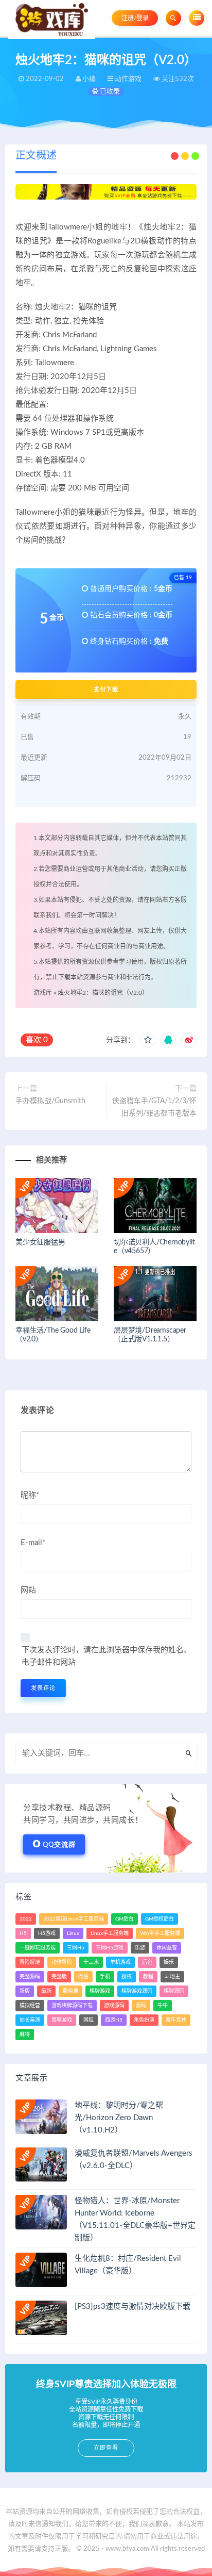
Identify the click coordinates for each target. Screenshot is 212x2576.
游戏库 (43, 993)
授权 (127, 1977)
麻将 (25, 2034)
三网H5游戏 (110, 1948)
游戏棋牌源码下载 (72, 2006)
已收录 (109, 92)
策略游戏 (62, 2020)
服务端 (70, 1991)
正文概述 (36, 156)
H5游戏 (47, 1933)
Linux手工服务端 (110, 1933)
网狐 (89, 2020)
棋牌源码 (174, 1991)
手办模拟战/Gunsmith (50, 1101)
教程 (148, 1977)
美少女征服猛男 (40, 1242)
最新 (46, 1991)
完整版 (59, 1977)
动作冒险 (62, 1962)
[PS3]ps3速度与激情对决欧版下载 (132, 2307)
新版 (25, 1991)
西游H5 (114, 2020)
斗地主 (172, 1977)
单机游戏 (120, 1962)
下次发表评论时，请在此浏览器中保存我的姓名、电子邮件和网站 (107, 1656)
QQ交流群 (59, 1845)
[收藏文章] (148, 1040)
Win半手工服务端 (160, 1933)
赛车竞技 (176, 2020)
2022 (26, 1919)
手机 (105, 1977)
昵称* (30, 1495)
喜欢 (37, 1040)
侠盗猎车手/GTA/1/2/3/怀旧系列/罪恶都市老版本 (154, 1107)
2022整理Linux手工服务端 (74, 1919)
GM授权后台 (160, 1919)
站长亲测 (30, 2020)
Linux (73, 1933)
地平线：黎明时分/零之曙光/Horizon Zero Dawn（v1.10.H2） (119, 2118)
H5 (23, 1933)
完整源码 (30, 1977)
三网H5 (76, 1948)
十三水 (91, 1962)
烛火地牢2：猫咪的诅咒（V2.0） (103, 993)
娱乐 (169, 1962)
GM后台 (125, 1919)
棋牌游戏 (100, 1991)
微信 (83, 1977)
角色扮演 (144, 2020)
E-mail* (33, 1543)
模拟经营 (30, 2006)
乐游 (140, 1948)
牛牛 (163, 2006)
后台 (147, 1962)
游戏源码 (114, 2006)
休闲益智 (167, 1948)
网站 (28, 1590)
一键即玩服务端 (38, 1948)
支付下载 (106, 690)
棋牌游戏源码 (137, 1991)
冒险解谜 (30, 1962)
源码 (141, 2006)
